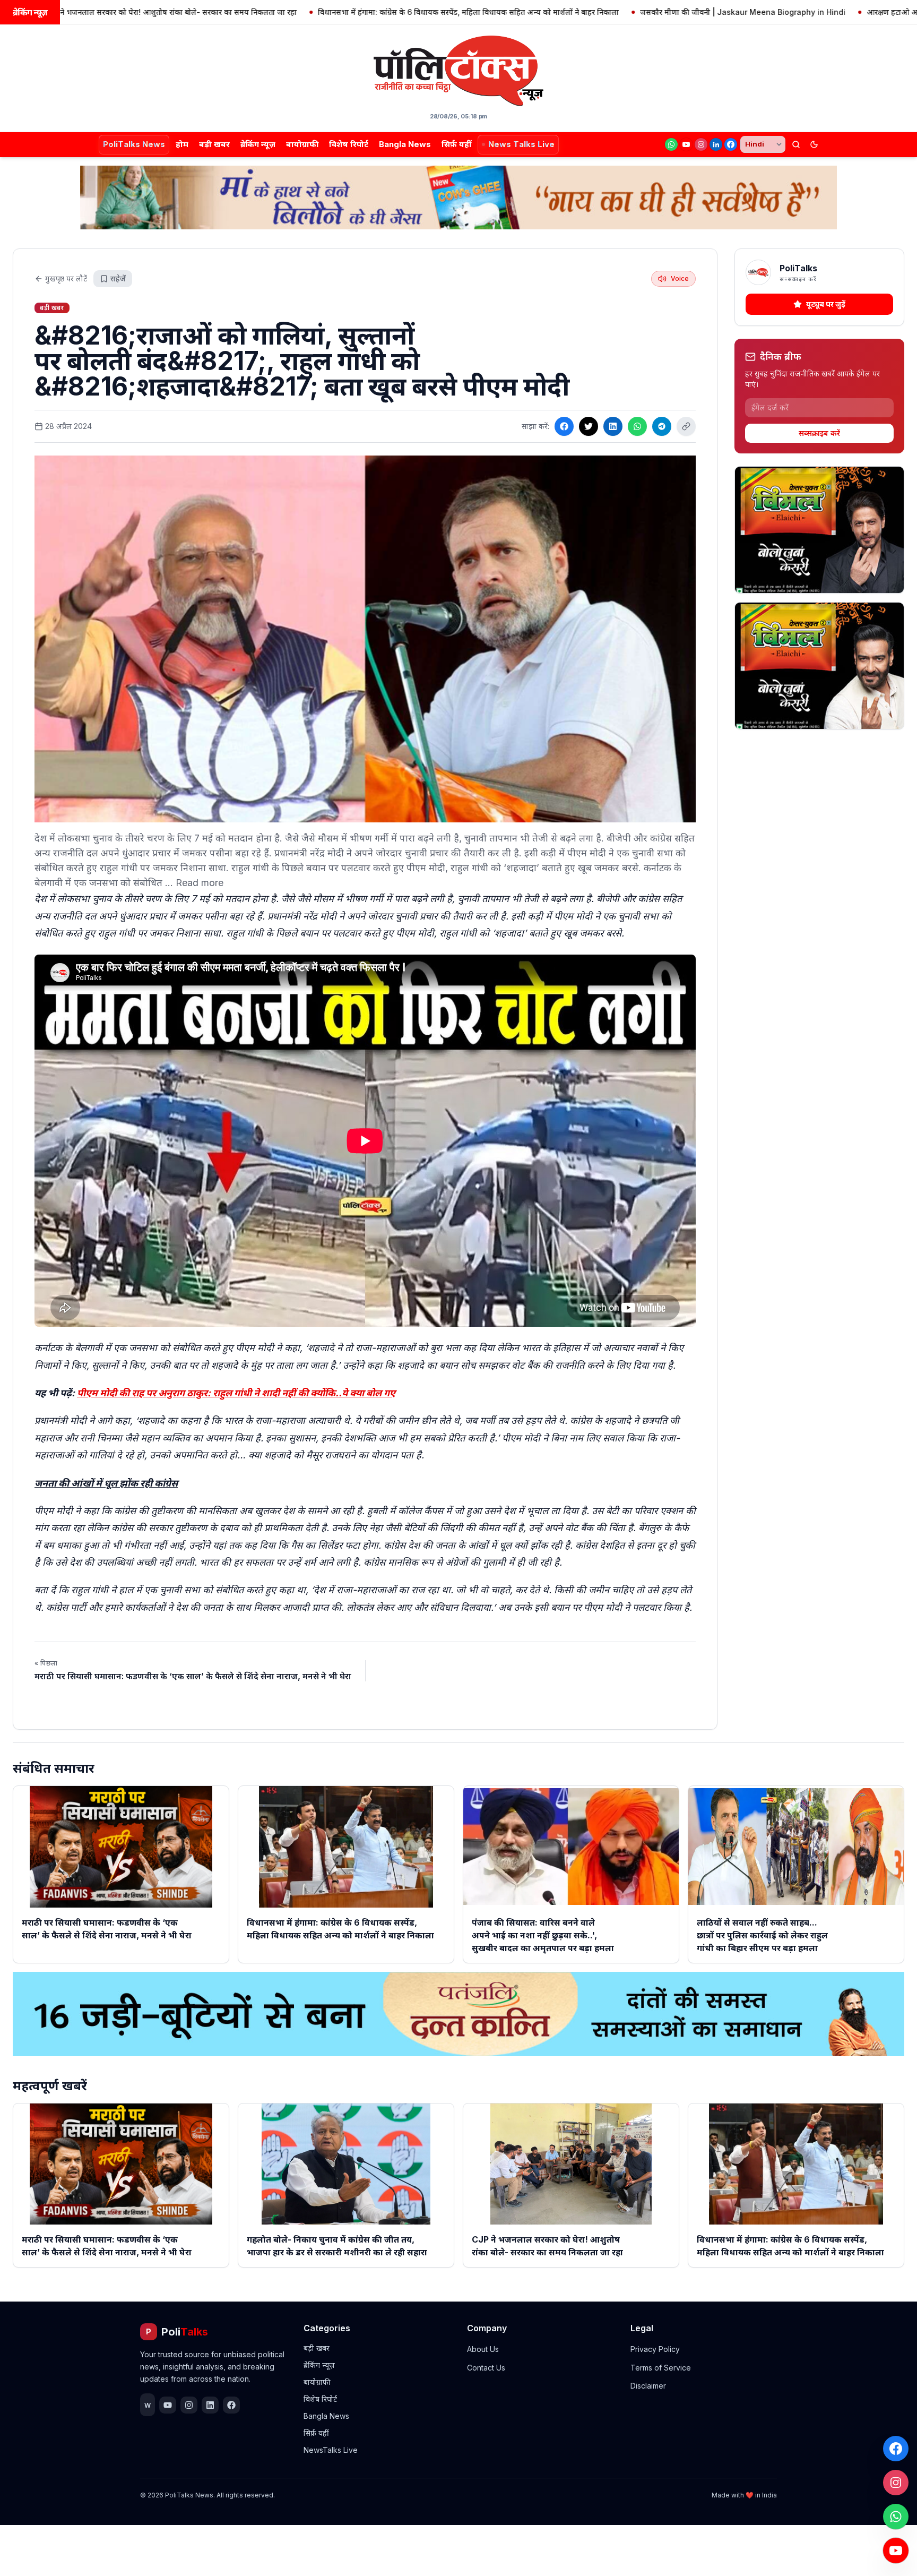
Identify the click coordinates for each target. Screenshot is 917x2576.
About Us (483, 2349)
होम (182, 144)
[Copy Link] (686, 426)
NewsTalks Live (331, 2450)
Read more (200, 883)
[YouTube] (686, 144)
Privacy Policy (655, 2349)
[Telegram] (662, 426)
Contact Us (486, 2368)
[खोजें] (796, 144)
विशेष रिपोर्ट (349, 144)
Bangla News (405, 144)
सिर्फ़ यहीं (456, 144)
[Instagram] (701, 144)
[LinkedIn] (716, 144)
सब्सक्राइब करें (819, 433)
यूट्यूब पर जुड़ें (826, 304)
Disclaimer (648, 2386)
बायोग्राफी (302, 144)
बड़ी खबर (214, 144)
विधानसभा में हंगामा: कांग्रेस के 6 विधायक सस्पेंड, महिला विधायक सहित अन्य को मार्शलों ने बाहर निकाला (371, 12)
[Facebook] (731, 144)
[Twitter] (589, 426)
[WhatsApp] (671, 144)
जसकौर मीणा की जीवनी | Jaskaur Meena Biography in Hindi (646, 12)
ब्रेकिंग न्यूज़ (258, 144)
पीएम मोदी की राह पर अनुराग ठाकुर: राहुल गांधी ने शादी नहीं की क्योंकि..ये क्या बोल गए (236, 1393)
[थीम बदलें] (814, 144)
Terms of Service (661, 2368)
